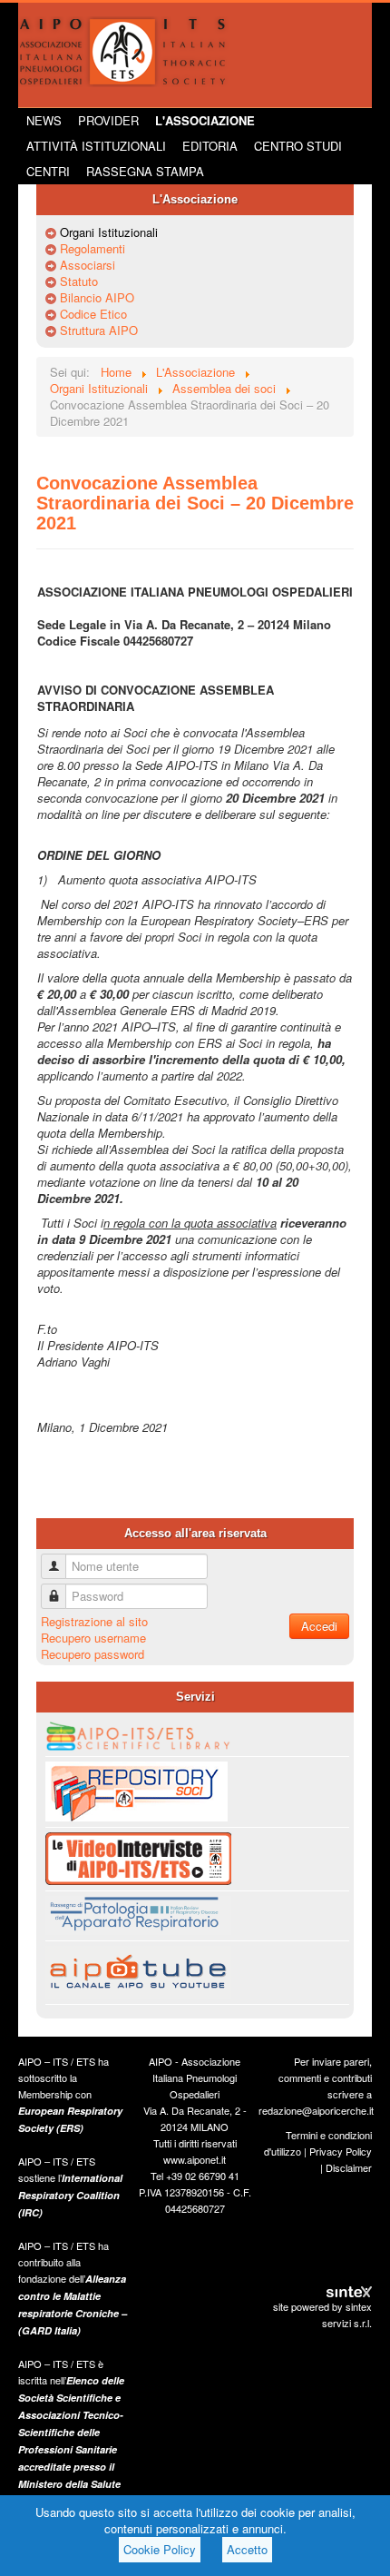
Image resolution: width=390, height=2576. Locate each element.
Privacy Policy (341, 2151)
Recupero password (93, 1654)
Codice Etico (93, 314)
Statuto (79, 281)
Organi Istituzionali (109, 232)
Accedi (319, 1626)
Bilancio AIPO (97, 298)
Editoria (210, 146)
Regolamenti (93, 249)
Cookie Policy (160, 2549)
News (44, 120)
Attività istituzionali (96, 146)
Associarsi (88, 265)
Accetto (247, 2549)
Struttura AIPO (99, 331)
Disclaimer (349, 2167)
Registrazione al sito (94, 1621)
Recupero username (93, 1638)
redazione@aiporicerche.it (316, 2110)
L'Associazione (205, 120)
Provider (108, 120)
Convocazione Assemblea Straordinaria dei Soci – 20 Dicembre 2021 (195, 503)
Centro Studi (298, 146)
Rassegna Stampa (145, 171)
